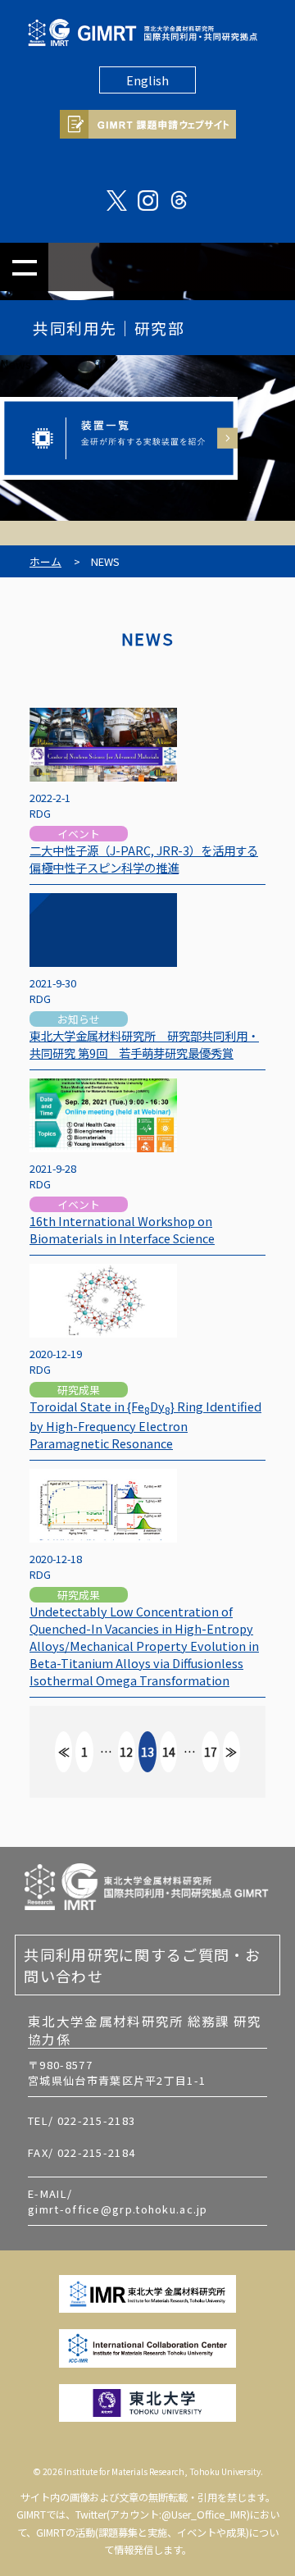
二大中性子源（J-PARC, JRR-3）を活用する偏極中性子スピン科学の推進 (144, 859)
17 (211, 1752)
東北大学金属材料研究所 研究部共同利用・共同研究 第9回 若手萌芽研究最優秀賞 (144, 1044)
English (147, 80)
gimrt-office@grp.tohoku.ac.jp (118, 2209)
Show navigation (24, 267)
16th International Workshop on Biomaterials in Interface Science (122, 1229)
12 (126, 1752)
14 (169, 1752)
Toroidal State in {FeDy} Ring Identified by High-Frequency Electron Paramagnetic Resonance (145, 1425)
